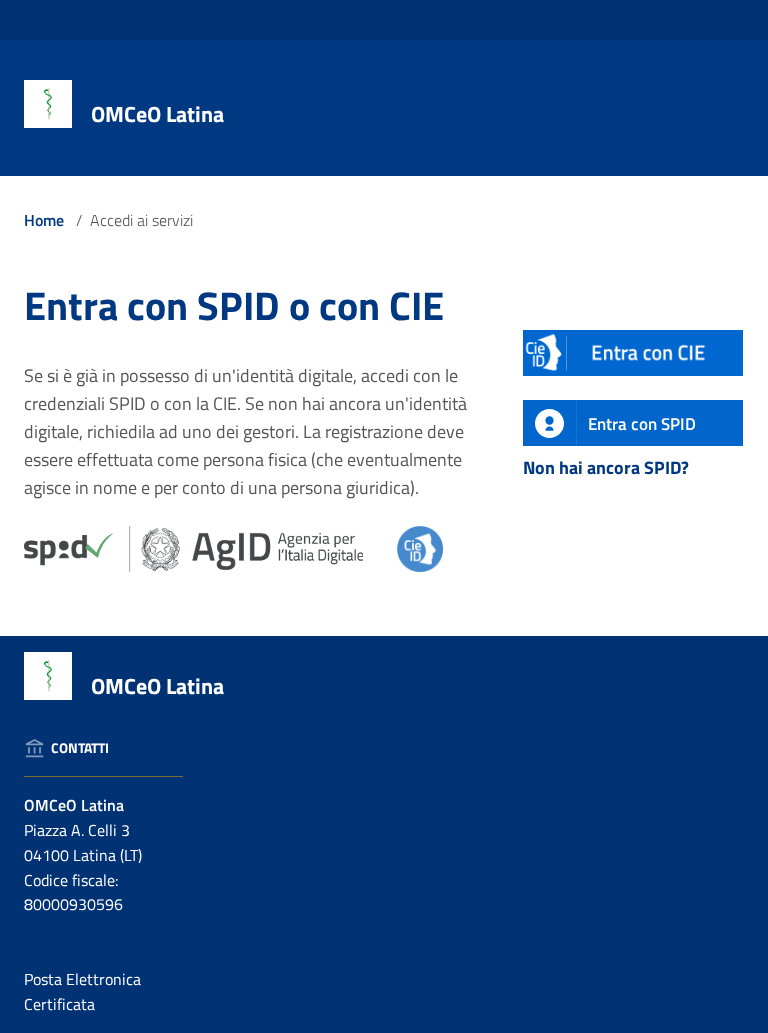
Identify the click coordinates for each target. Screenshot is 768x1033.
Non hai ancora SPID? (606, 467)
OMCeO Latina (157, 114)
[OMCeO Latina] (48, 102)
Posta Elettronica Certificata (82, 991)
